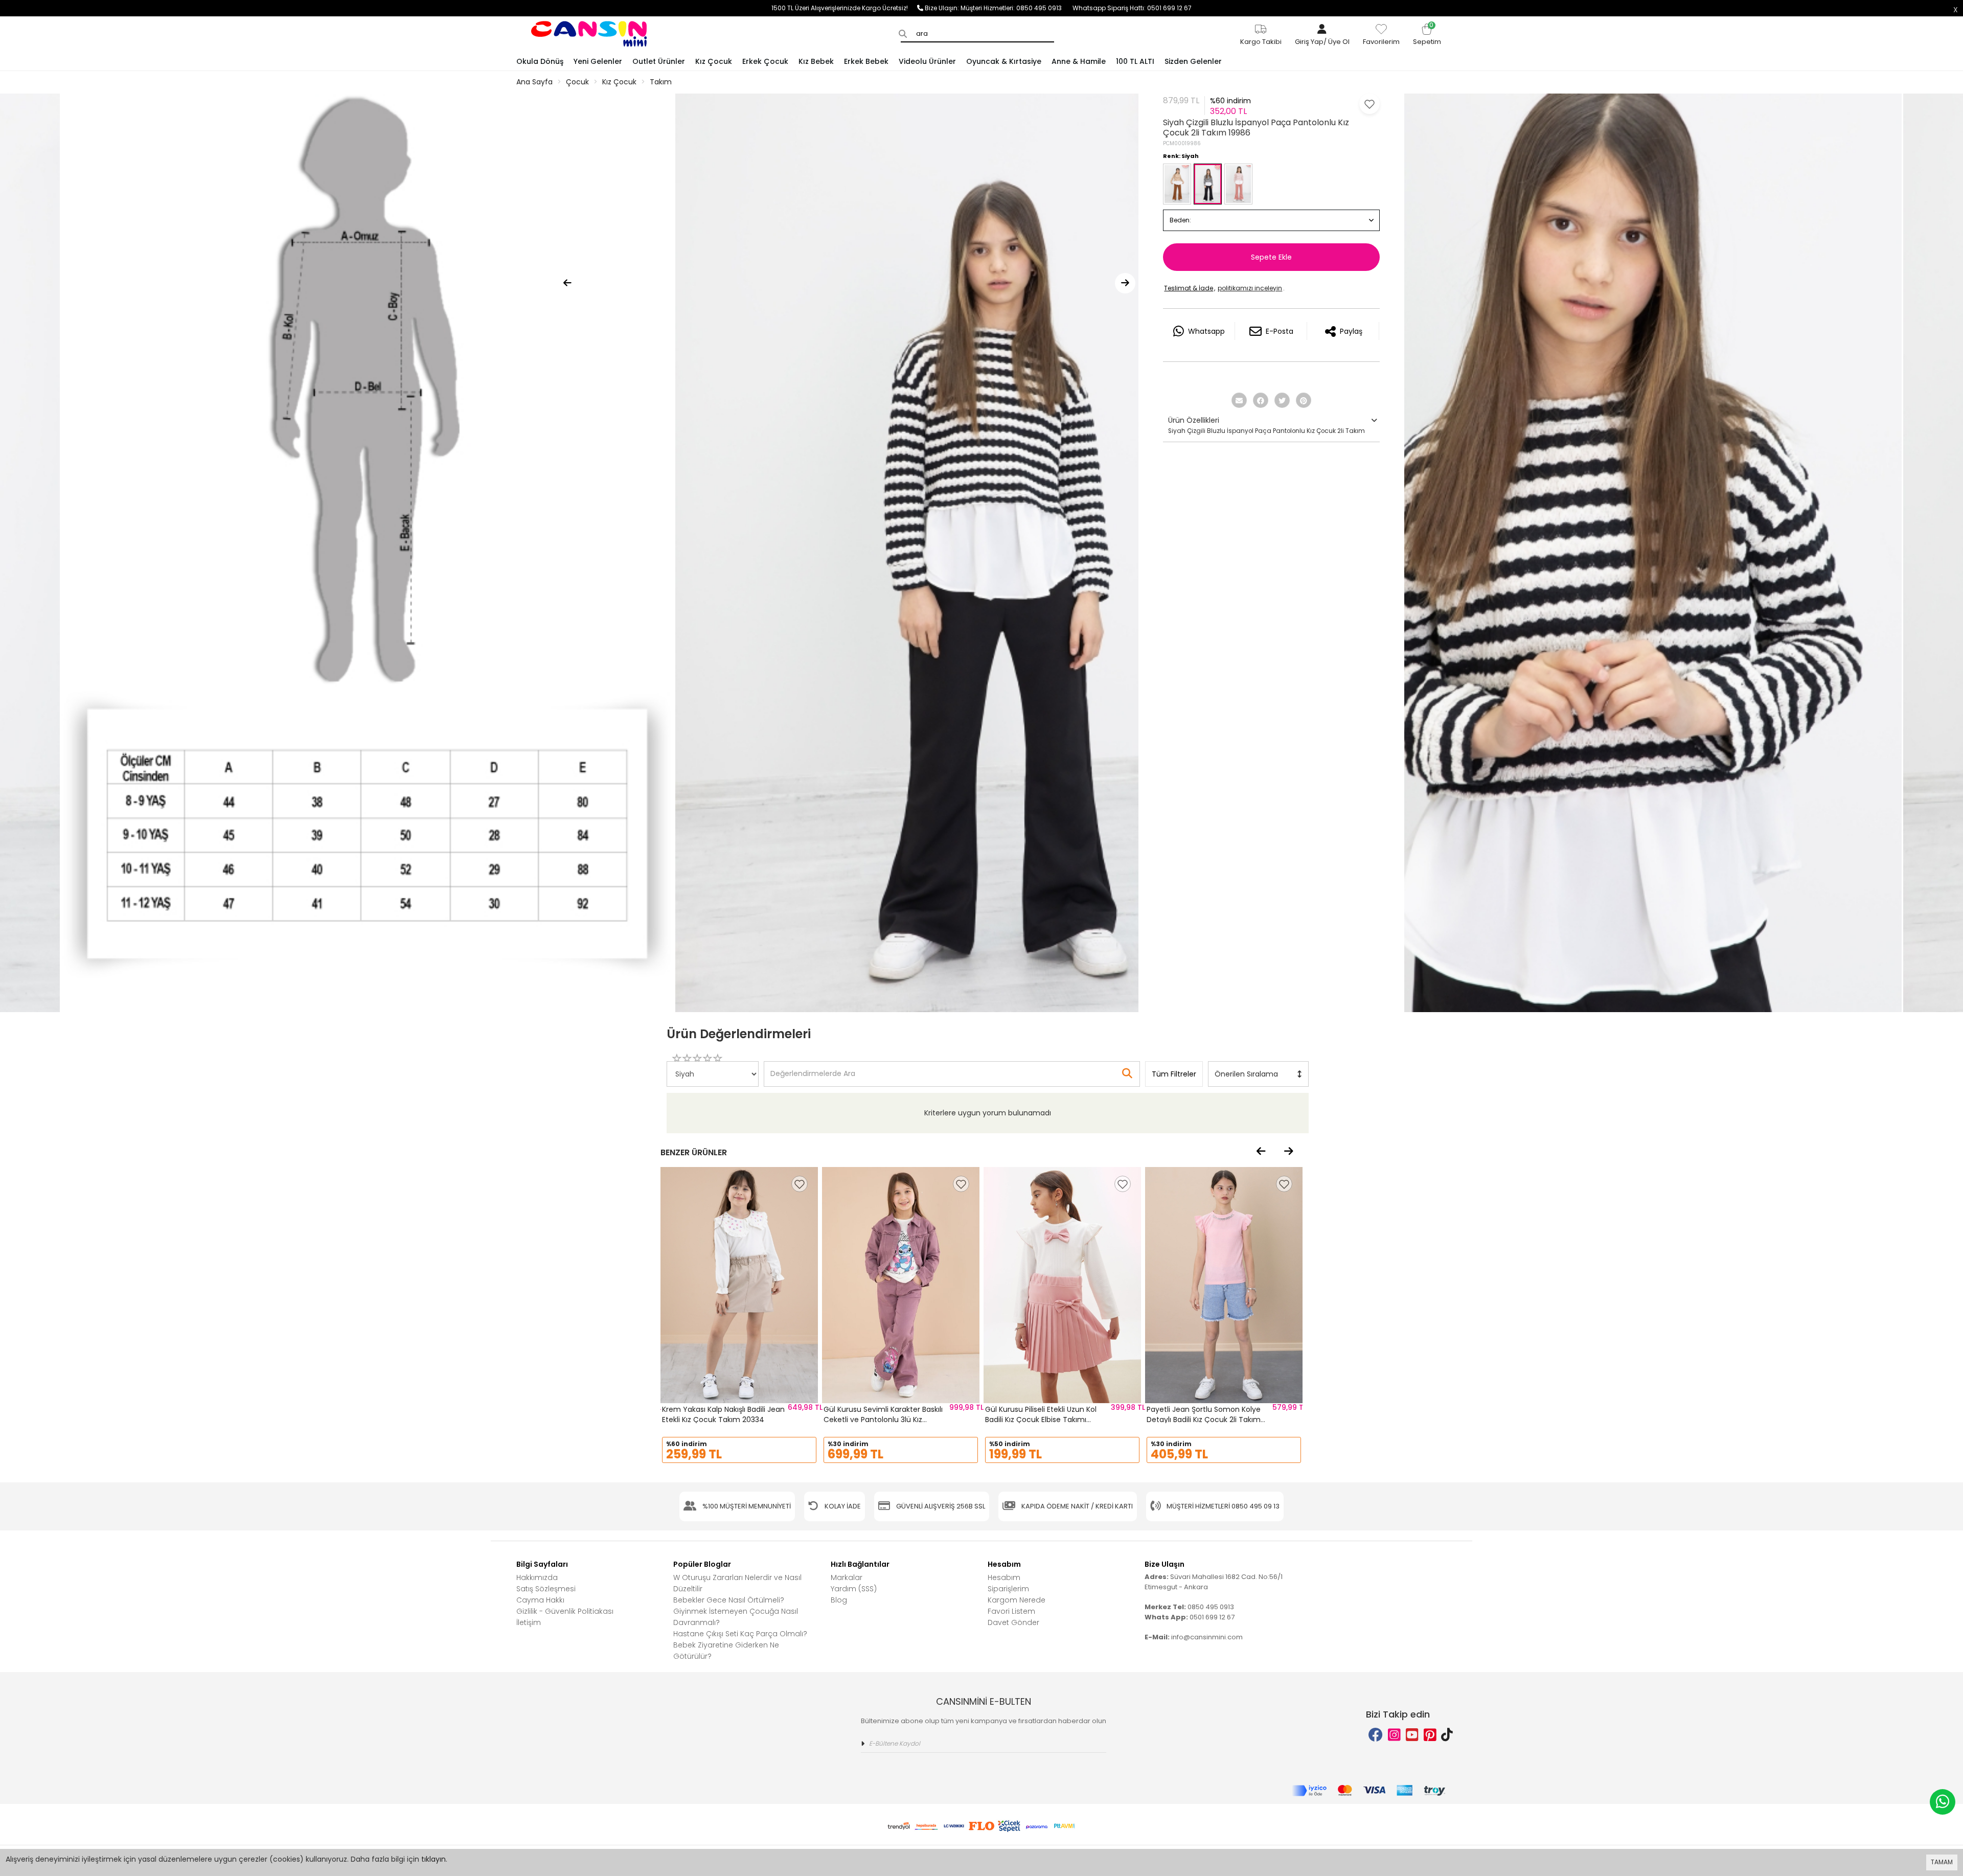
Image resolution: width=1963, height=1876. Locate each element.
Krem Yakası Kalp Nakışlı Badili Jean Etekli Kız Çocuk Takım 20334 (723, 1414)
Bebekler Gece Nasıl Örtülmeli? (729, 1600)
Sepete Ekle (1271, 257)
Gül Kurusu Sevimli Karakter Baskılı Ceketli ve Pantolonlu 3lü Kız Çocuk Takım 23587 (883, 1419)
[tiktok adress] (1447, 1735)
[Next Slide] (1125, 283)
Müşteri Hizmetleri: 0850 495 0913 (1017, 8)
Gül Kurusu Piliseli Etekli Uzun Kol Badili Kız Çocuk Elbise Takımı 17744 (1041, 1419)
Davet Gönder (1013, 1622)
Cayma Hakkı (540, 1600)
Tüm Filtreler (1174, 1074)
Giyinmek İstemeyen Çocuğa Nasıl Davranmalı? (736, 1617)
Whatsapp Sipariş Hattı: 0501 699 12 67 (1132, 8)
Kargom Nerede (1017, 1600)
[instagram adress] (1394, 1735)
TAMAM (1942, 1862)
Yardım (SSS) (854, 1589)
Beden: (1180, 220)
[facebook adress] (1376, 1735)
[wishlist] (800, 1184)
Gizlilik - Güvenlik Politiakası (565, 1611)
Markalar (847, 1577)
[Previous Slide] (567, 283)
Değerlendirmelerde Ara (812, 1069)
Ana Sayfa (534, 82)
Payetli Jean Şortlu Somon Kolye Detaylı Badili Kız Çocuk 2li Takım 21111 (1204, 1419)
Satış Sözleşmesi (546, 1589)
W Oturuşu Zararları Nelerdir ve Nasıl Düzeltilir (737, 1583)
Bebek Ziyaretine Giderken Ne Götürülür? (726, 1651)
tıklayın (433, 1859)
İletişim (529, 1622)
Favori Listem (1011, 1611)
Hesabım (1004, 1577)
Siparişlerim (1008, 1589)
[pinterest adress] (1430, 1735)
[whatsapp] (1943, 1802)
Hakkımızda (537, 1577)
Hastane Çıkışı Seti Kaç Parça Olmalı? (740, 1634)
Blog (839, 1600)
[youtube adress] (1412, 1735)
